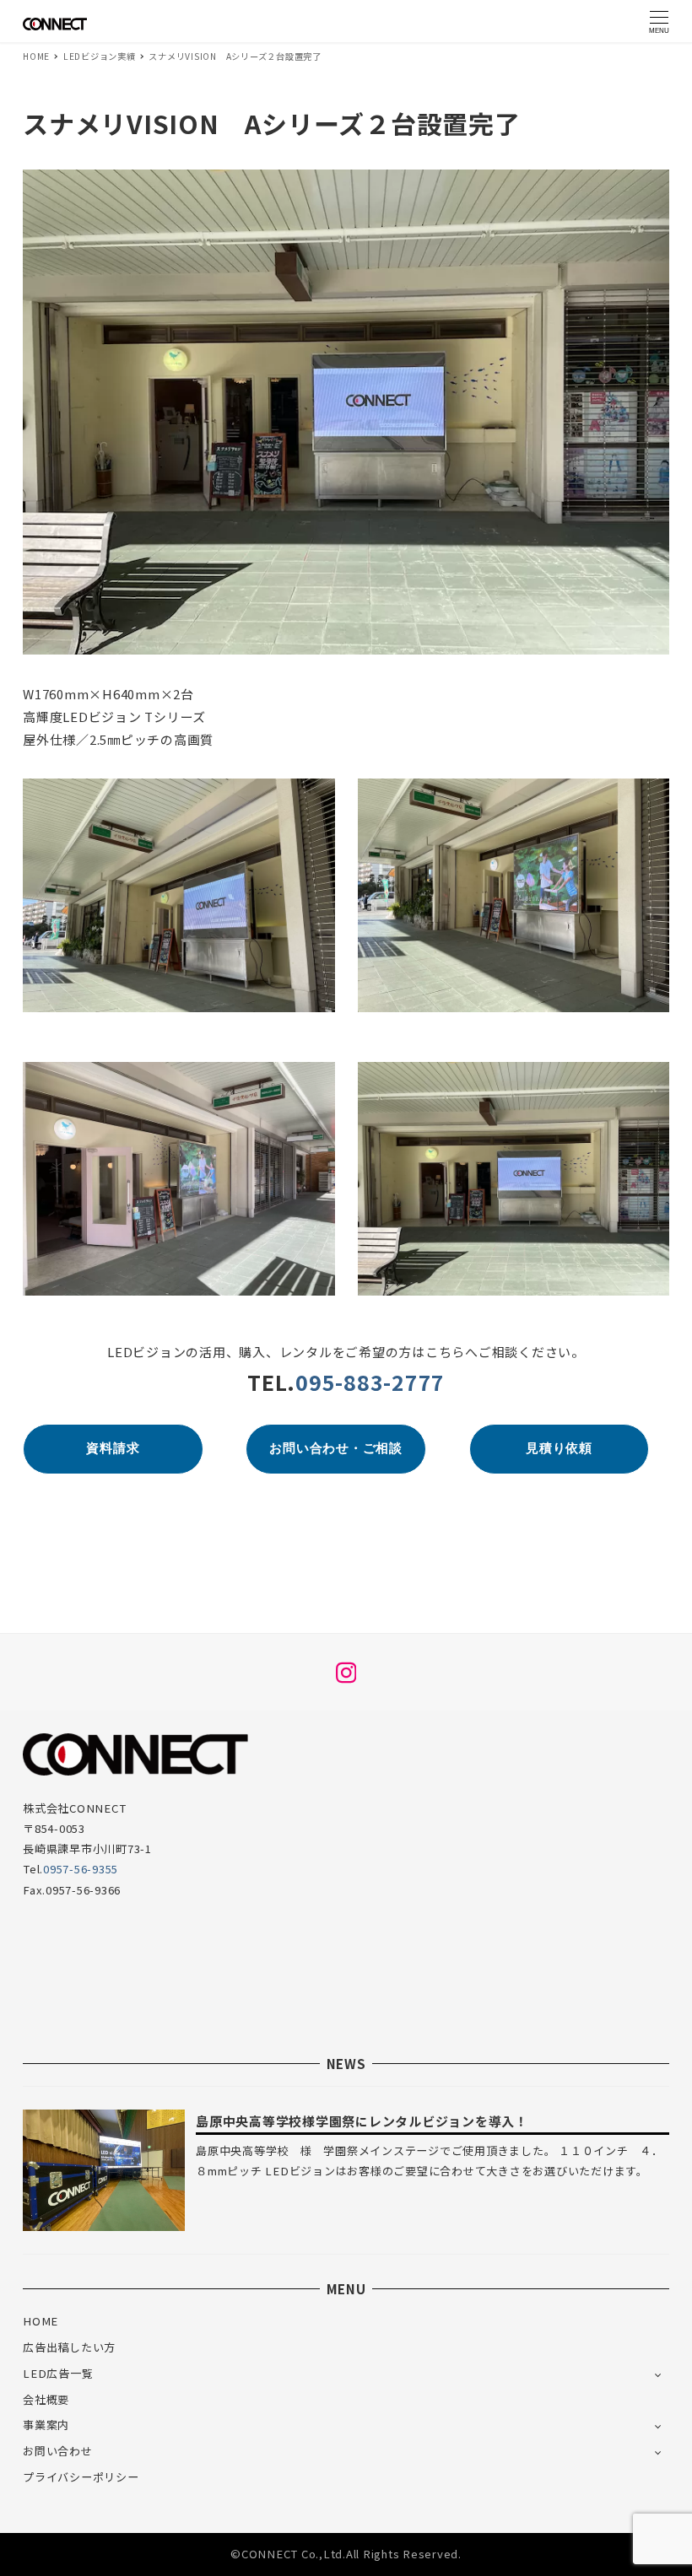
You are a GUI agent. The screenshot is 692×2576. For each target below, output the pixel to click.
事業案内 (46, 2425)
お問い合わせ (58, 2451)
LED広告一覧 (58, 2373)
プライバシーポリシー (81, 2477)
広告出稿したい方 (69, 2347)
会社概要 (46, 2399)
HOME (41, 2321)
